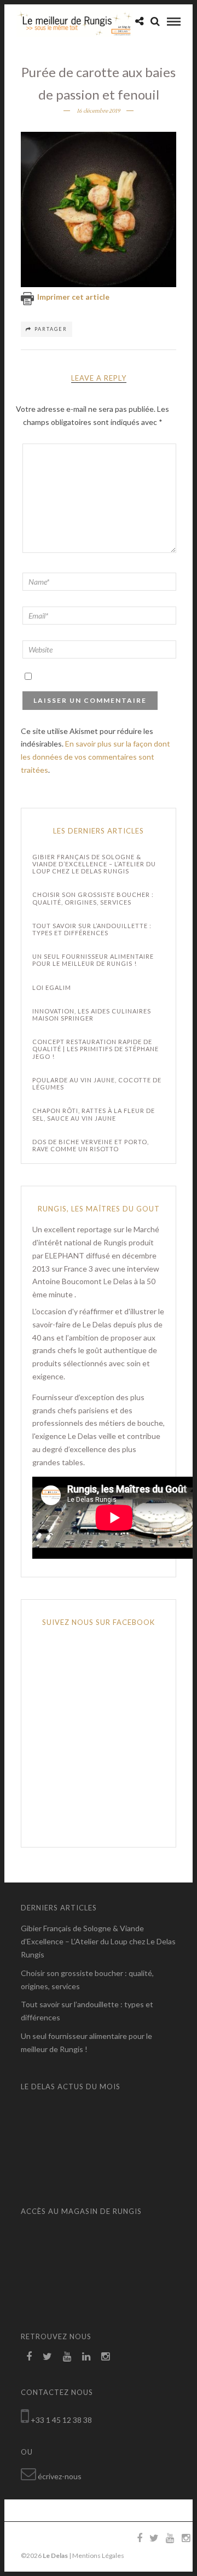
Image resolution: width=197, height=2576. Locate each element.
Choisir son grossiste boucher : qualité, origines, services (93, 898)
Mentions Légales (98, 2555)
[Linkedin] (86, 2357)
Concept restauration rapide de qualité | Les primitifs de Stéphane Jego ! (95, 1049)
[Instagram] (105, 2357)
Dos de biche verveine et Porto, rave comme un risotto (91, 1145)
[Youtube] (67, 2357)
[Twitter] (47, 2357)
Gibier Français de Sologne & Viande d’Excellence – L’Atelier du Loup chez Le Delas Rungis (94, 864)
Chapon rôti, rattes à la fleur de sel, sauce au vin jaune (94, 1114)
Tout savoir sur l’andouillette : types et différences (92, 929)
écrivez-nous (60, 2476)
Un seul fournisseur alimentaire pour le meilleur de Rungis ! (93, 960)
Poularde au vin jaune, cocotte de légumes (97, 1083)
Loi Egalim (52, 987)
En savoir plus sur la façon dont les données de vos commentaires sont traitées (95, 757)
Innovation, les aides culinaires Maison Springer (92, 1015)
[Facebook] (29, 2357)
